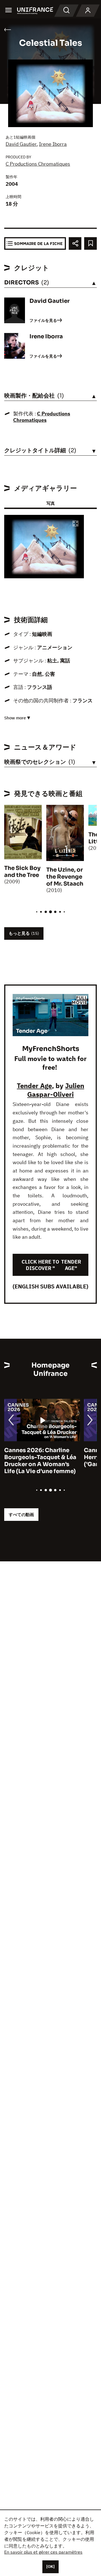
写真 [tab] (50, 503)
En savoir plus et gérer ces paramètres (43, 2552)
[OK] (50, 2567)
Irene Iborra (53, 144)
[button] (75, 524)
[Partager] (75, 243)
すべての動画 (21, 1515)
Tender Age (34, 1086)
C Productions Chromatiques (38, 164)
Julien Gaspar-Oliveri (56, 1090)
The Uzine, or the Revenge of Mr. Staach (65, 877)
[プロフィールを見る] (88, 11)
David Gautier (21, 144)
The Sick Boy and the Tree (22, 872)
